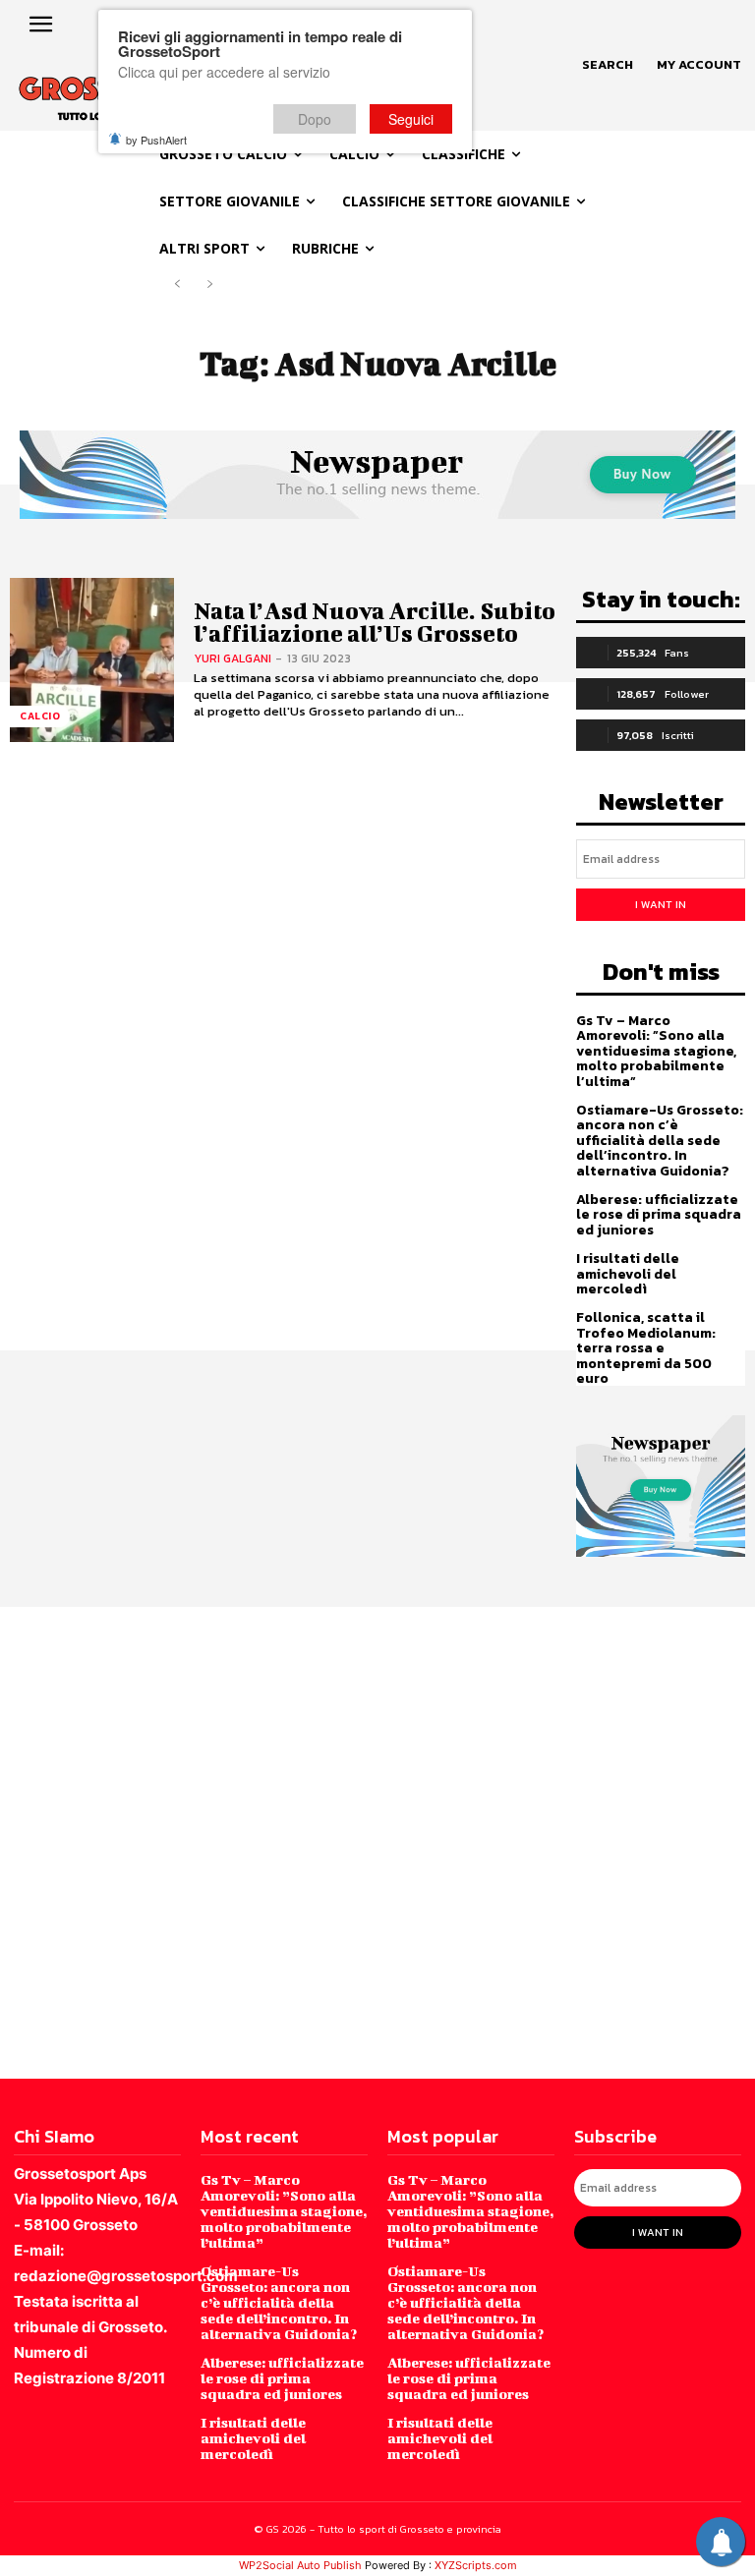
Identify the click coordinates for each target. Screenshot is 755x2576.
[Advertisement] (377, 1841)
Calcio (40, 716)
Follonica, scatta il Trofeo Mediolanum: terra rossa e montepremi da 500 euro (646, 1348)
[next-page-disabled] (209, 285)
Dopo (315, 119)
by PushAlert (156, 140)
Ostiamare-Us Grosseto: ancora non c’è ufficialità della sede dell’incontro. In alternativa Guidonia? (660, 1141)
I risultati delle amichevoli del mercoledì (628, 1274)
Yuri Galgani (232, 658)
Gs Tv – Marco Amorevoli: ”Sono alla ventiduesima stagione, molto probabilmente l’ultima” (656, 1051)
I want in (661, 904)
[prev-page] (177, 285)
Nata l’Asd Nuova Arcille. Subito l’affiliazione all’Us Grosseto (375, 622)
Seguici (411, 119)
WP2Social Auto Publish (300, 2565)
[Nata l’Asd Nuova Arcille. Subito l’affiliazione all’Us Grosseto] (92, 660)
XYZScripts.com (476, 2565)
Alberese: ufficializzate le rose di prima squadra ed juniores (659, 1215)
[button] (608, 65)
